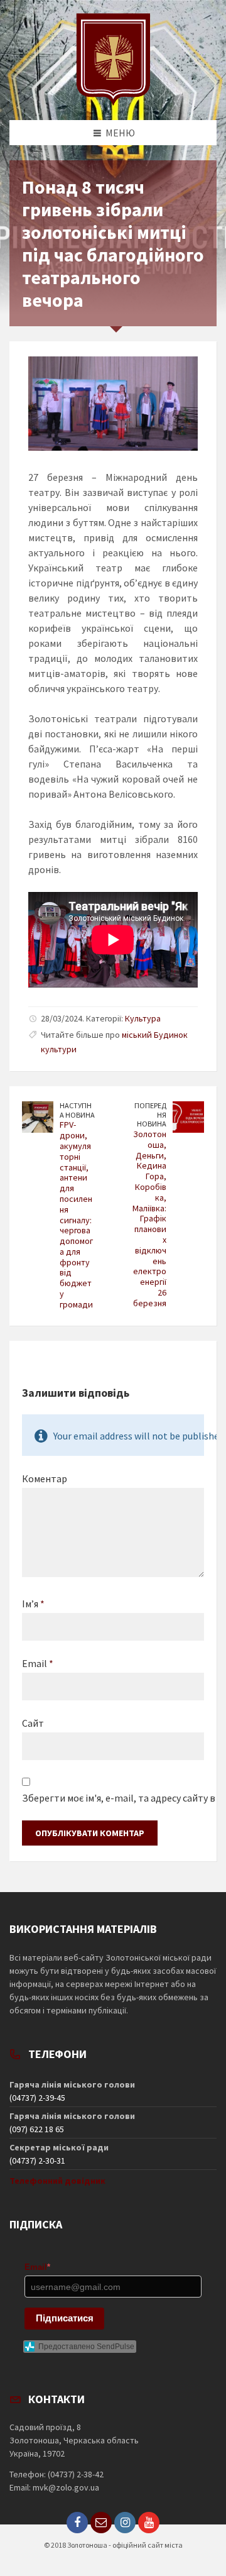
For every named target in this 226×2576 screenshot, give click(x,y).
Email (38, 1663)
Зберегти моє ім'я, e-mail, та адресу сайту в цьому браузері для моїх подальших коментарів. (113, 1798)
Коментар (45, 1478)
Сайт (33, 1723)
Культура (143, 1018)
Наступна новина (77, 1110)
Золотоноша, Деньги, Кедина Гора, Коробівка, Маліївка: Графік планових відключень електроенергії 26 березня (149, 1219)
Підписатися (65, 2318)
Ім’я (33, 1604)
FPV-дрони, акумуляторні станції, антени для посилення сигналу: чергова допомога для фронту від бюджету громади (76, 1214)
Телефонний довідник (57, 2181)
